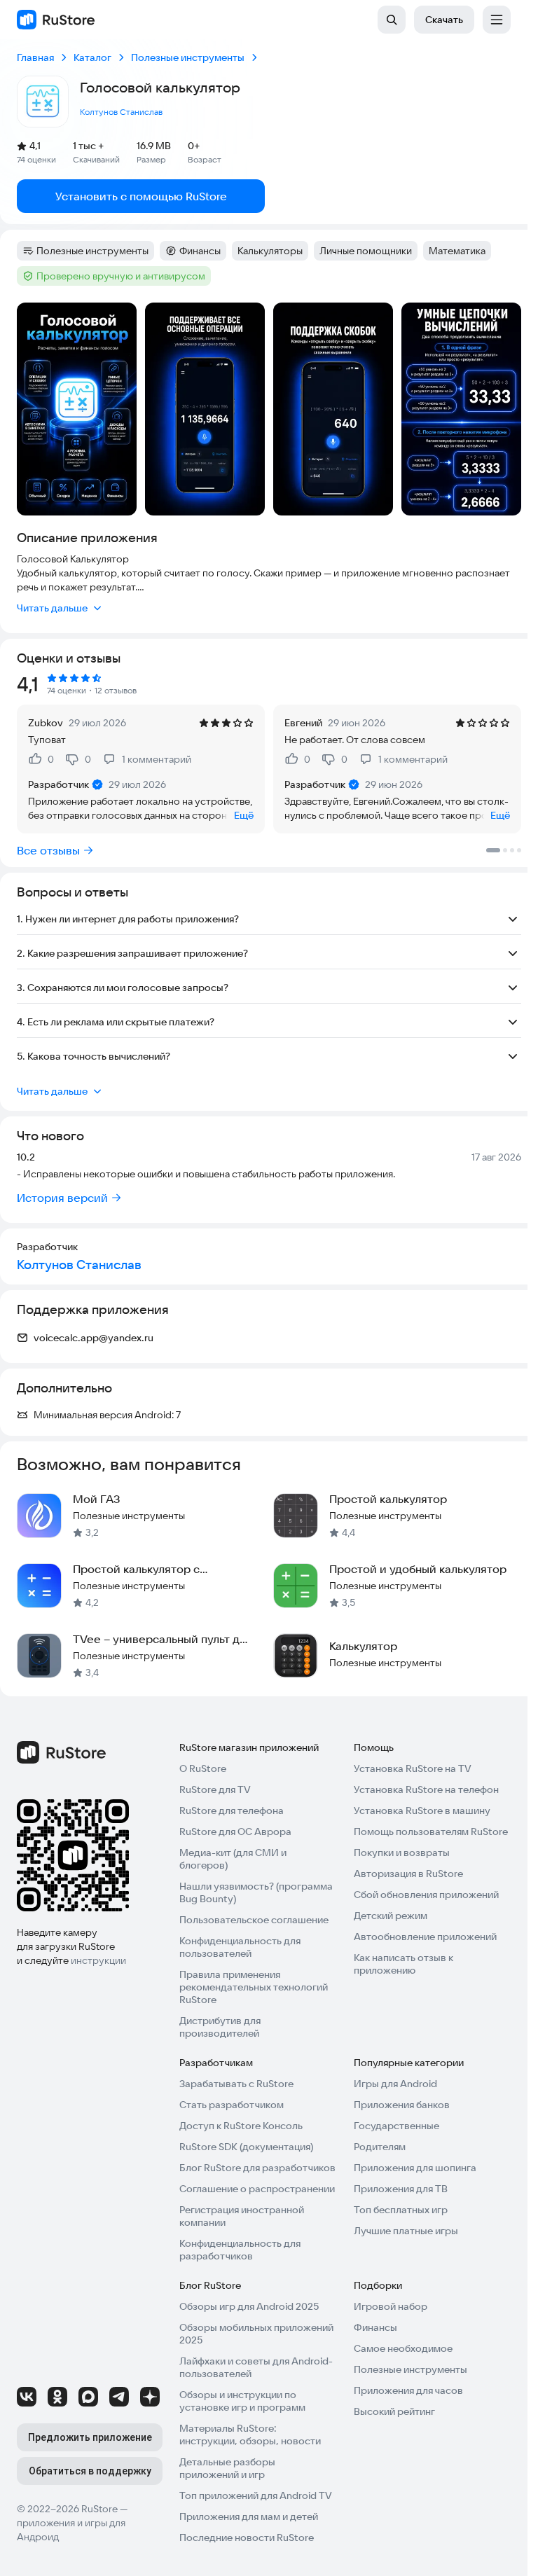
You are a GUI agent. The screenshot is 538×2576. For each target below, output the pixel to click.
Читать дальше (52, 608)
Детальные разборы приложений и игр (227, 2468)
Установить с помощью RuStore (141, 196)
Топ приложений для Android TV (256, 2495)
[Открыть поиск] (392, 20)
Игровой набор (391, 2306)
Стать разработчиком (232, 2105)
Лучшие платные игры (406, 2231)
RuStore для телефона (232, 1810)
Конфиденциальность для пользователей (240, 1947)
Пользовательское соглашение (254, 1920)
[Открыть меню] (497, 20)
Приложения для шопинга (415, 2168)
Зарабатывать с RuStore (236, 2084)
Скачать (444, 20)
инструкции (98, 1960)
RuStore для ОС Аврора (235, 1831)
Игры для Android (395, 2084)
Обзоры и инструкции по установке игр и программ (242, 2401)
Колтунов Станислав (121, 112)
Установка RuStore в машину (422, 1810)
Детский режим (391, 1916)
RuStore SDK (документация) (246, 2147)
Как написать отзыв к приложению (403, 1964)
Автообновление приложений (425, 1937)
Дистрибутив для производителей (220, 2027)
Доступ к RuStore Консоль (241, 2126)
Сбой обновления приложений (426, 1895)
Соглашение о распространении (257, 2189)
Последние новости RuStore (247, 2537)
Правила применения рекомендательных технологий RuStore (254, 1987)
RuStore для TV (215, 1789)
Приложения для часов (408, 2390)
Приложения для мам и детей (249, 2516)
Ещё (244, 815)
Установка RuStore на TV (413, 1768)
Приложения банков (402, 2105)
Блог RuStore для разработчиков (257, 2168)
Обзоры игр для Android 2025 (249, 2306)
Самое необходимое (403, 2348)
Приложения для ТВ (401, 2189)
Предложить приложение (90, 2437)
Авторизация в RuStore (408, 1874)
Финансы (375, 2327)
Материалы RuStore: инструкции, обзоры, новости (250, 2435)
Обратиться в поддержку (90, 2471)
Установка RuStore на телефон (426, 1789)
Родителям (380, 2147)
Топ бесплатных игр (401, 2210)
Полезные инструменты (411, 2369)
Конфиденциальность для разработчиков (240, 2250)
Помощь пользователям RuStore (431, 1831)
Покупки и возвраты (402, 1853)
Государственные (396, 2126)
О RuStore (203, 1768)
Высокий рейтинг (394, 2411)
